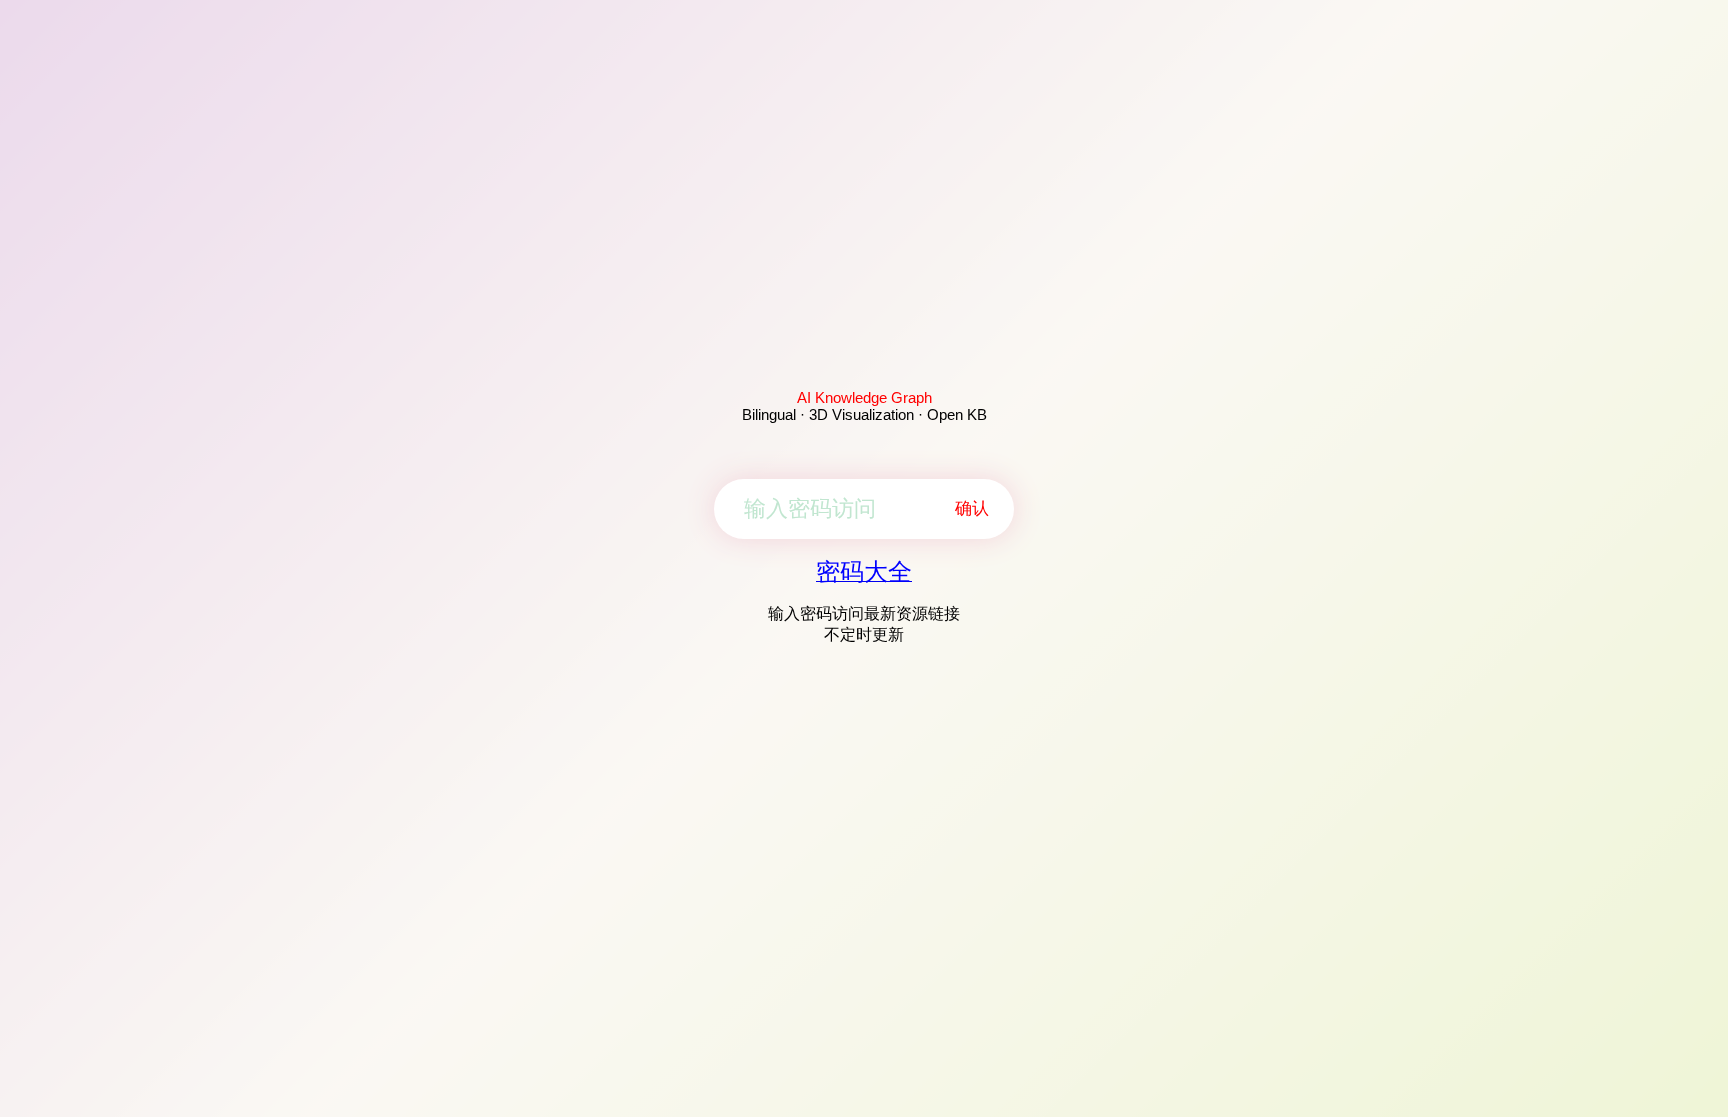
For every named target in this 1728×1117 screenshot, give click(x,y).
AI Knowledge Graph (864, 397)
